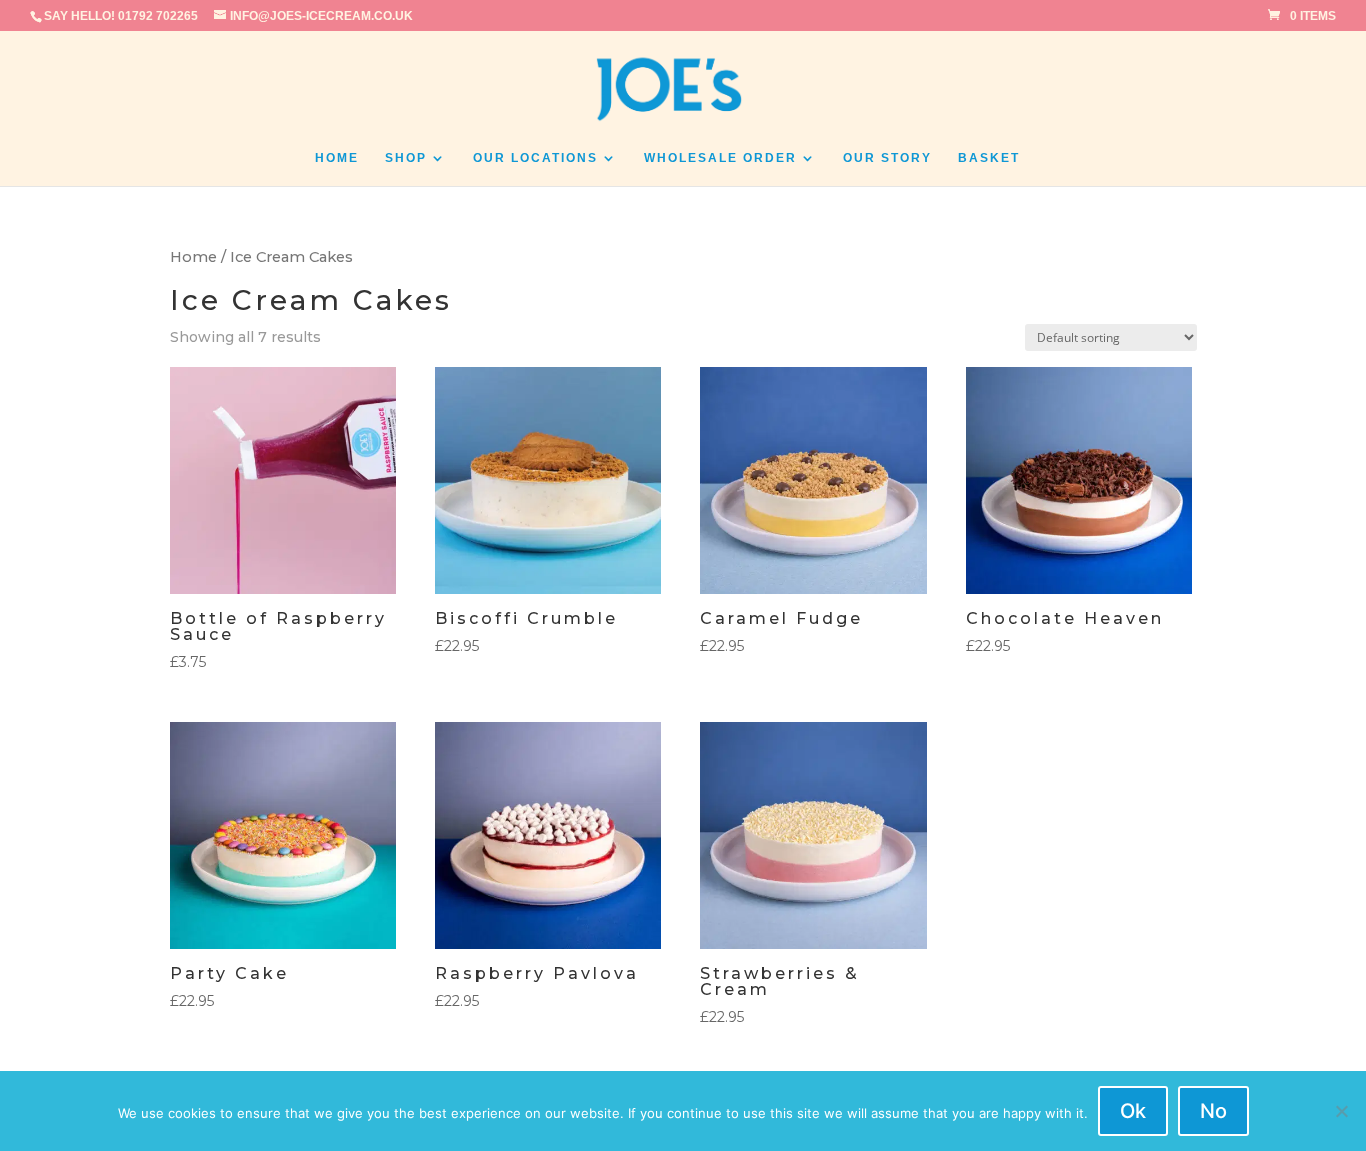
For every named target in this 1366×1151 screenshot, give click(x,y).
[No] (1341, 1111)
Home (337, 158)
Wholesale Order (720, 158)
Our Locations (535, 158)
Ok (1133, 1111)
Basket (989, 158)
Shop (406, 158)
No (1213, 1111)
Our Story (887, 158)
